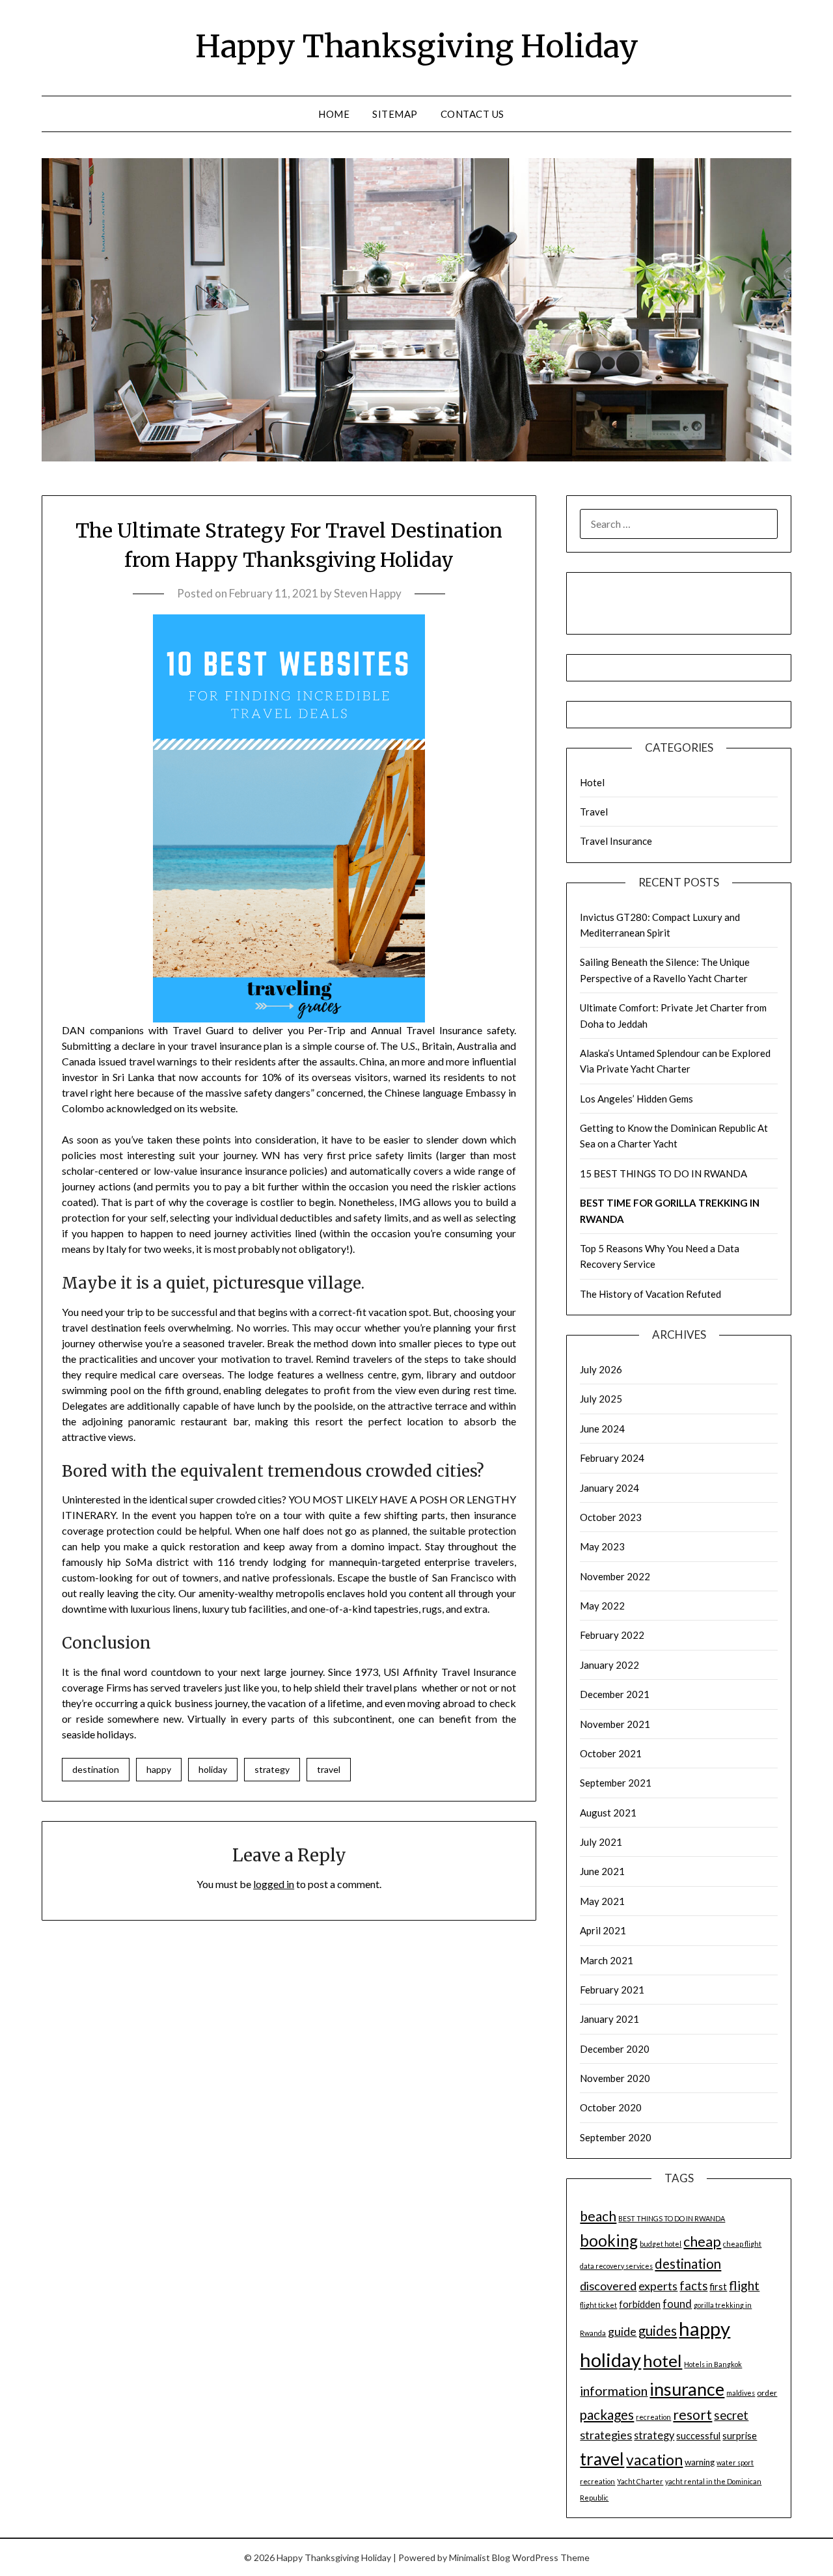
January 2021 (609, 2019)
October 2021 (611, 1753)
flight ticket (598, 2305)
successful (698, 2436)
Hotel (592, 782)
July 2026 (601, 1369)
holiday (213, 1769)
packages (607, 2415)
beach (598, 2216)
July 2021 (601, 1842)
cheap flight (742, 2244)
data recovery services (616, 2266)
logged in (274, 1884)
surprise (740, 2436)
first (718, 2287)
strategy (272, 1769)
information (614, 2391)
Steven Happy (368, 593)
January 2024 (609, 1488)
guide (622, 2332)
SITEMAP (395, 114)
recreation (653, 2417)
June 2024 (602, 1429)
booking (609, 2240)
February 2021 (612, 1990)
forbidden (640, 2304)
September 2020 (616, 2137)
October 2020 (611, 2107)
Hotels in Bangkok (713, 2364)
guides (658, 2331)
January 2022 (609, 1665)
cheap (702, 2241)
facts (693, 2286)
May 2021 (602, 1901)
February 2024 (612, 1458)
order (767, 2393)
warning (700, 2462)
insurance (687, 2389)
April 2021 (603, 1930)
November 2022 (615, 1576)
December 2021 (615, 1694)
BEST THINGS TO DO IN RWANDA (672, 2218)
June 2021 (602, 1871)
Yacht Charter (640, 2481)
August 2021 (608, 1813)
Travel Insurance (616, 841)
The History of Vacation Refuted (650, 1294)
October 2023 (611, 1517)
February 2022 (612, 1635)
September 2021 (616, 1783)
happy (159, 1769)
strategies (606, 2435)
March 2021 (607, 1960)
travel (329, 1769)
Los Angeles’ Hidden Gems (636, 1099)
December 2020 (615, 2049)
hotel (662, 2361)
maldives (741, 2393)
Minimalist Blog (480, 2557)
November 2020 (615, 2078)
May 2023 (602, 1546)
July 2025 (601, 1399)
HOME (334, 114)
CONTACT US (472, 114)
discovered (608, 2286)
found (677, 2304)
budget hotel (661, 2244)
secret (731, 2415)
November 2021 (615, 1724)
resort (692, 2415)
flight (744, 2285)
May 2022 (602, 1606)
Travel (594, 812)
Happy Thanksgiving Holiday (417, 46)
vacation (654, 2460)
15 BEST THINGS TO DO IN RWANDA (663, 1173)
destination (96, 1769)
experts (658, 2286)
